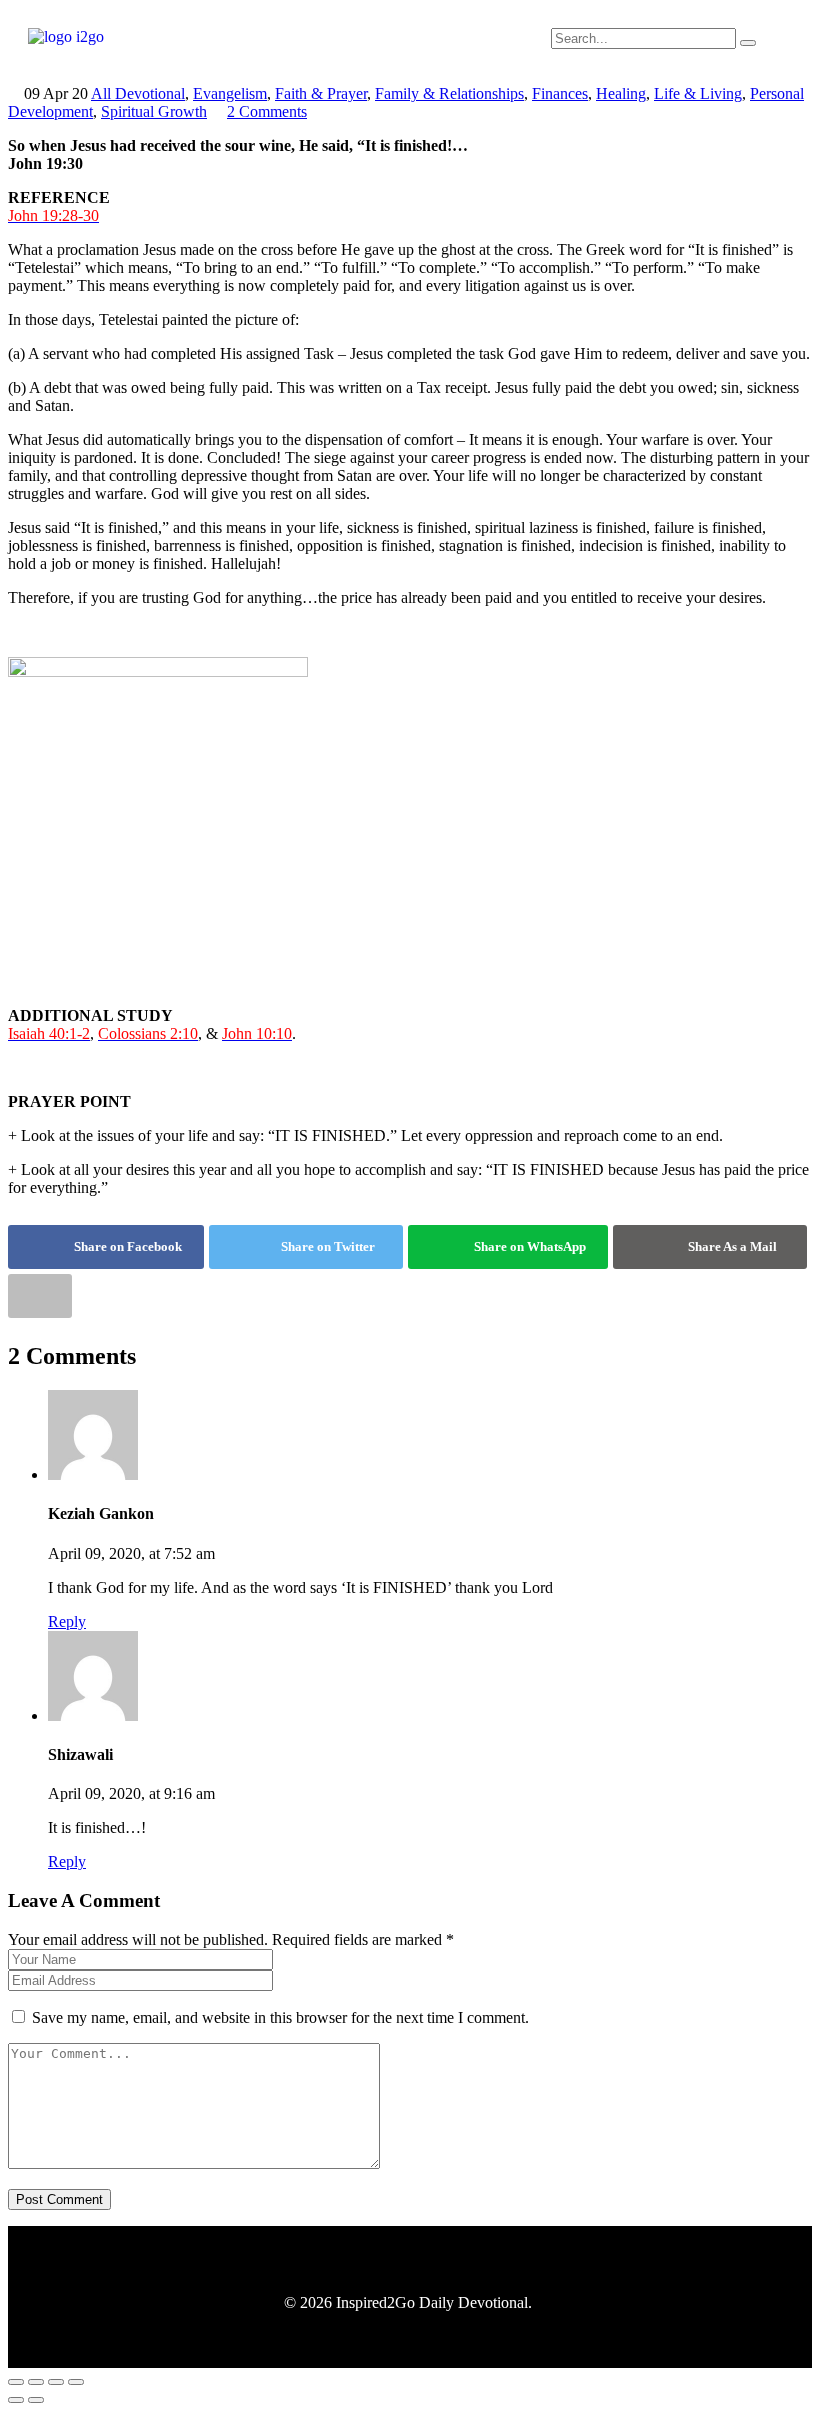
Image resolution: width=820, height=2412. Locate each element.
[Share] (56, 2382)
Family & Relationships (449, 93)
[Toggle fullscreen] (36, 2382)
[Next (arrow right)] (36, 2400)
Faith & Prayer (321, 93)
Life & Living (698, 93)
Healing (621, 93)
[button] (409, 46)
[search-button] (748, 43)
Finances (560, 93)
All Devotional (138, 93)
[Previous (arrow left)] (16, 2400)
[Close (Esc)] (76, 2382)
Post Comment (59, 2199)
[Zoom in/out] (16, 2382)
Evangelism (230, 93)
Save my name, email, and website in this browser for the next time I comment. (280, 2017)
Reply (67, 1621)
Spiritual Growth (154, 111)
